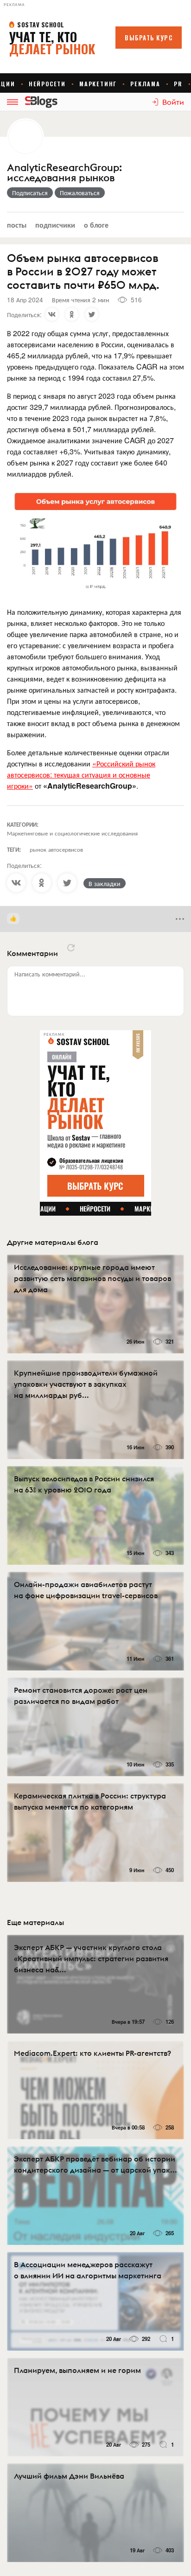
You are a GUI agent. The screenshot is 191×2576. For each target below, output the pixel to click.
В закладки (105, 883)
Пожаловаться (80, 192)
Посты (17, 225)
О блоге (96, 225)
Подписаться (30, 192)
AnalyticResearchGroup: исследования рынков (64, 173)
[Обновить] (71, 948)
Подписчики (55, 225)
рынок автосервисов (56, 849)
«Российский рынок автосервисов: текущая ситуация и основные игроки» (81, 775)
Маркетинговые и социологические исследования (72, 833)
